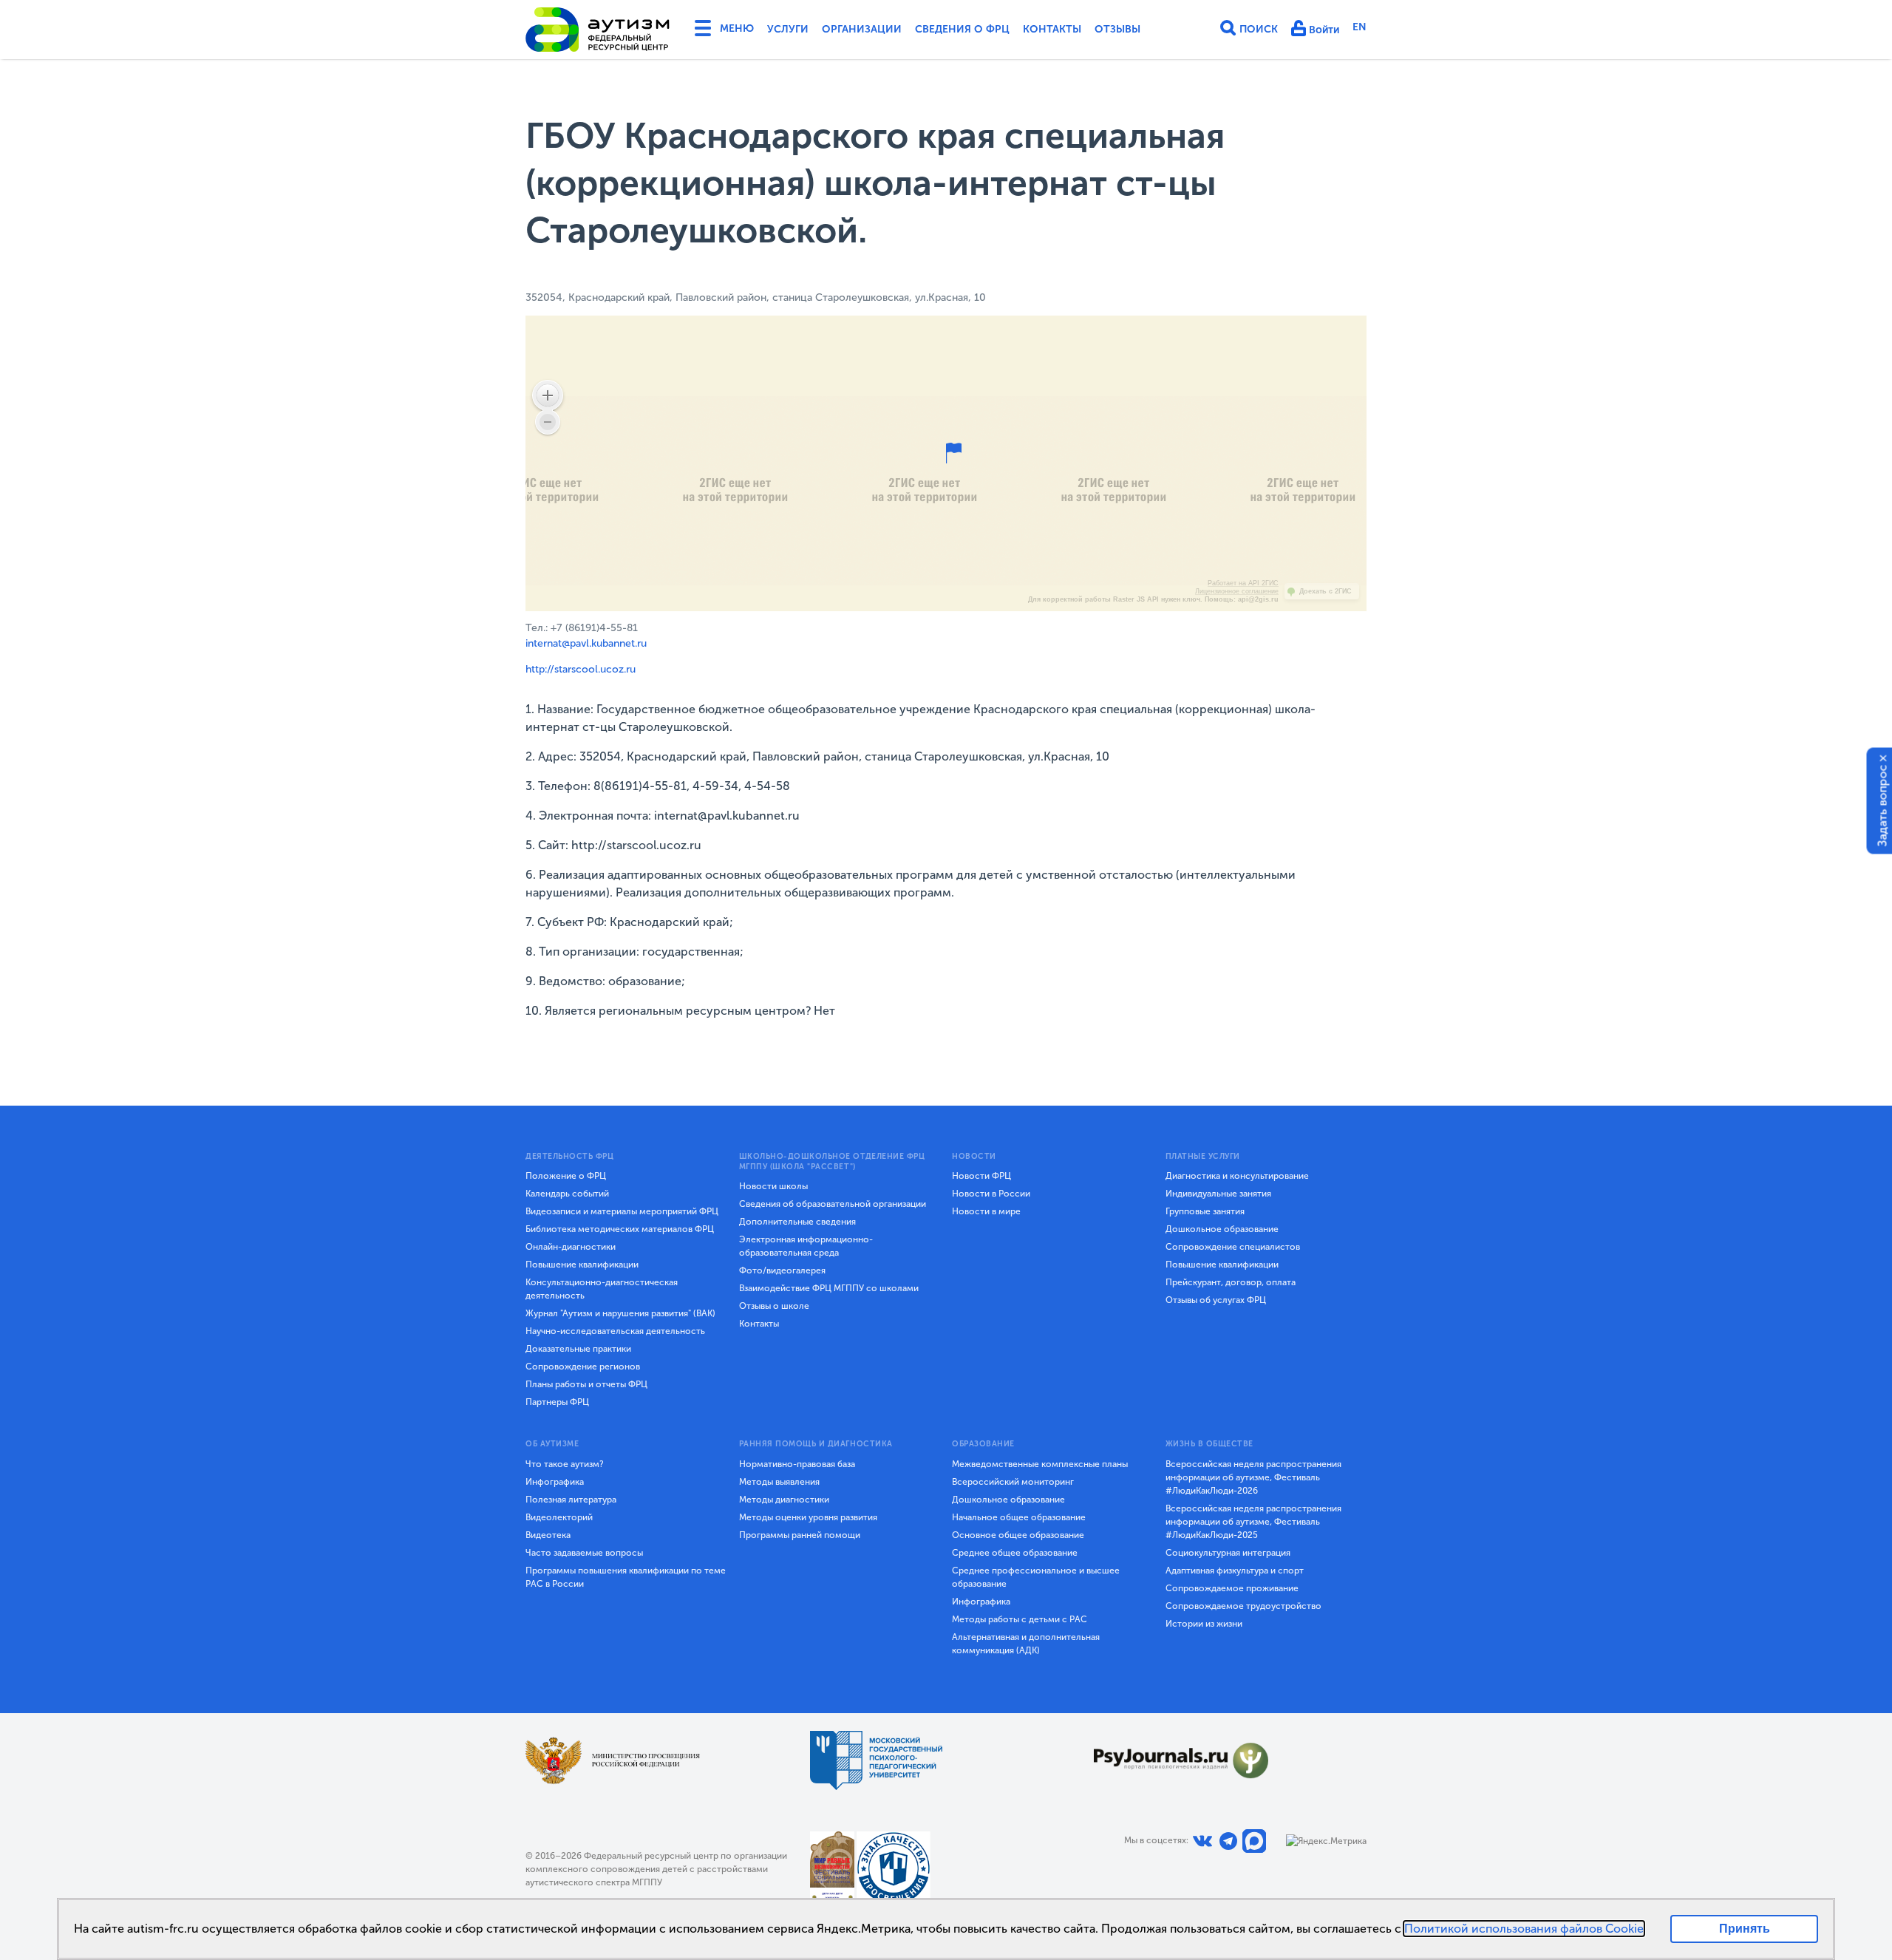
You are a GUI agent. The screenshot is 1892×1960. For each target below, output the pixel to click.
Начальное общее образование (1019, 1517)
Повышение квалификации (582, 1265)
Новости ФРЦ (981, 1176)
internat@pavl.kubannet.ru (586, 643)
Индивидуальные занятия (1218, 1194)
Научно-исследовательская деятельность (615, 1331)
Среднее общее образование (1015, 1553)
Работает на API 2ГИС (1243, 583)
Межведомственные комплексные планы (1040, 1464)
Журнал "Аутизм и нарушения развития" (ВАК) (620, 1313)
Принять (1745, 1929)
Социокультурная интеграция (1228, 1553)
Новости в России (991, 1194)
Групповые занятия (1205, 1211)
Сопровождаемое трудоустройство (1243, 1606)
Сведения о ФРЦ (962, 29)
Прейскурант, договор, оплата (1231, 1282)
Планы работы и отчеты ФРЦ (586, 1384)
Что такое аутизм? (565, 1464)
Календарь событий (567, 1194)
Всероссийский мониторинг (1013, 1482)
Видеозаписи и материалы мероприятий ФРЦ (622, 1211)
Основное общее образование (1018, 1535)
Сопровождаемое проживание (1232, 1588)
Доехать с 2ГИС (1326, 591)
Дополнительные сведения (797, 1222)
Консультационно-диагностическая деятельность (602, 1289)
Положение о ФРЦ (566, 1176)
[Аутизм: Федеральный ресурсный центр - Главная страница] (598, 30)
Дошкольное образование (1222, 1229)
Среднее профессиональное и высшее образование (1036, 1577)
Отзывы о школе (774, 1306)
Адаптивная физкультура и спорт (1235, 1571)
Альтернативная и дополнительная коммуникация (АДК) (1026, 1644)
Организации (862, 29)
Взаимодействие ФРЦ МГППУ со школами (829, 1288)
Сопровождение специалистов (1233, 1247)
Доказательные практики (578, 1349)
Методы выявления (779, 1482)
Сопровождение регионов (583, 1367)
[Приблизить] (548, 395)
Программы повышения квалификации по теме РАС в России (626, 1577)
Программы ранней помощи (800, 1535)
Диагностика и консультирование (1237, 1176)
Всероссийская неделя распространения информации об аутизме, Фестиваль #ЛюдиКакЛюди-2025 (1253, 1522)
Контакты (1052, 29)
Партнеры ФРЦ (557, 1402)
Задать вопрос (1883, 805)
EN (1360, 27)
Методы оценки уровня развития (808, 1517)
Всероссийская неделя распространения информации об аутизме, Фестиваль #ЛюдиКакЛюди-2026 (1253, 1477)
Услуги (788, 29)
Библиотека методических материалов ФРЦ (620, 1229)
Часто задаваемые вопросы (584, 1553)
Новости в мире (986, 1211)
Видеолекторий (559, 1517)
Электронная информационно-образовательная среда (806, 1246)
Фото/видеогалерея (782, 1270)
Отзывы (1117, 29)
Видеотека (548, 1535)
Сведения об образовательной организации (833, 1204)
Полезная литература (571, 1500)
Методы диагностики (784, 1500)
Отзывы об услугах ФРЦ (1216, 1300)
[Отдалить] (548, 422)
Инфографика (555, 1482)
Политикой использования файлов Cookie (1524, 1929)
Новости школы (773, 1186)
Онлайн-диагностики (571, 1247)
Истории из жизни (1204, 1624)
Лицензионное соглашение (1237, 591)
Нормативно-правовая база (797, 1464)
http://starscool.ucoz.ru (581, 669)
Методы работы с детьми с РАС (1020, 1619)
